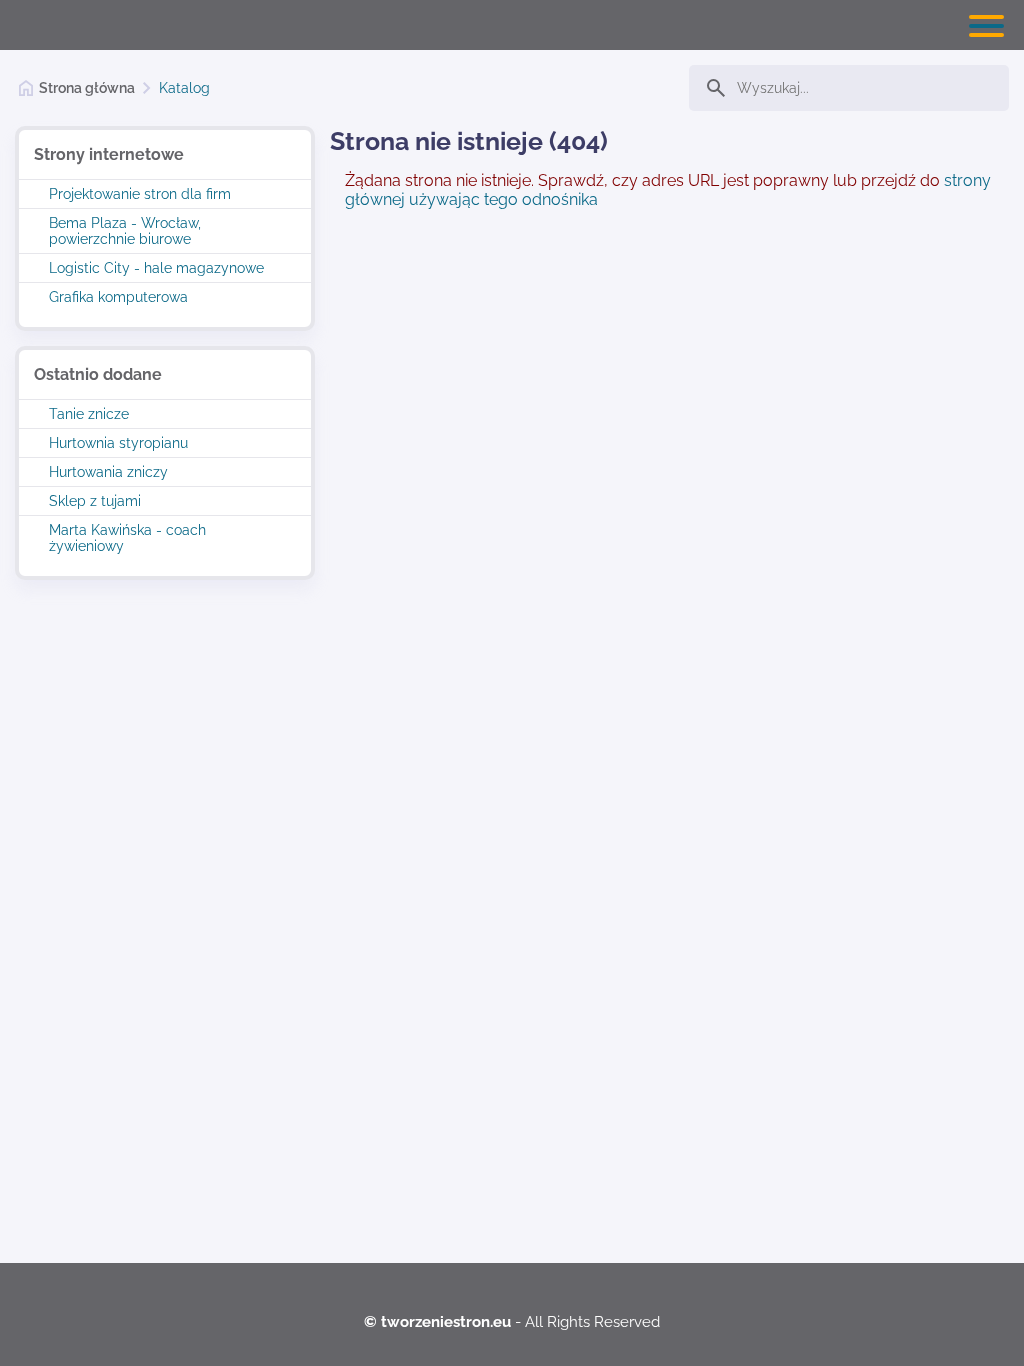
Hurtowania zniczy (108, 472)
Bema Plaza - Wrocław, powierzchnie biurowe (125, 231)
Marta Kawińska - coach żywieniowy (127, 538)
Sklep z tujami (95, 501)
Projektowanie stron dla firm (140, 194)
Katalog (184, 88)
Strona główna (87, 88)
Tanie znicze (89, 414)
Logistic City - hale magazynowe (156, 268)
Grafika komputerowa (118, 297)
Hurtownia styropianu (118, 443)
